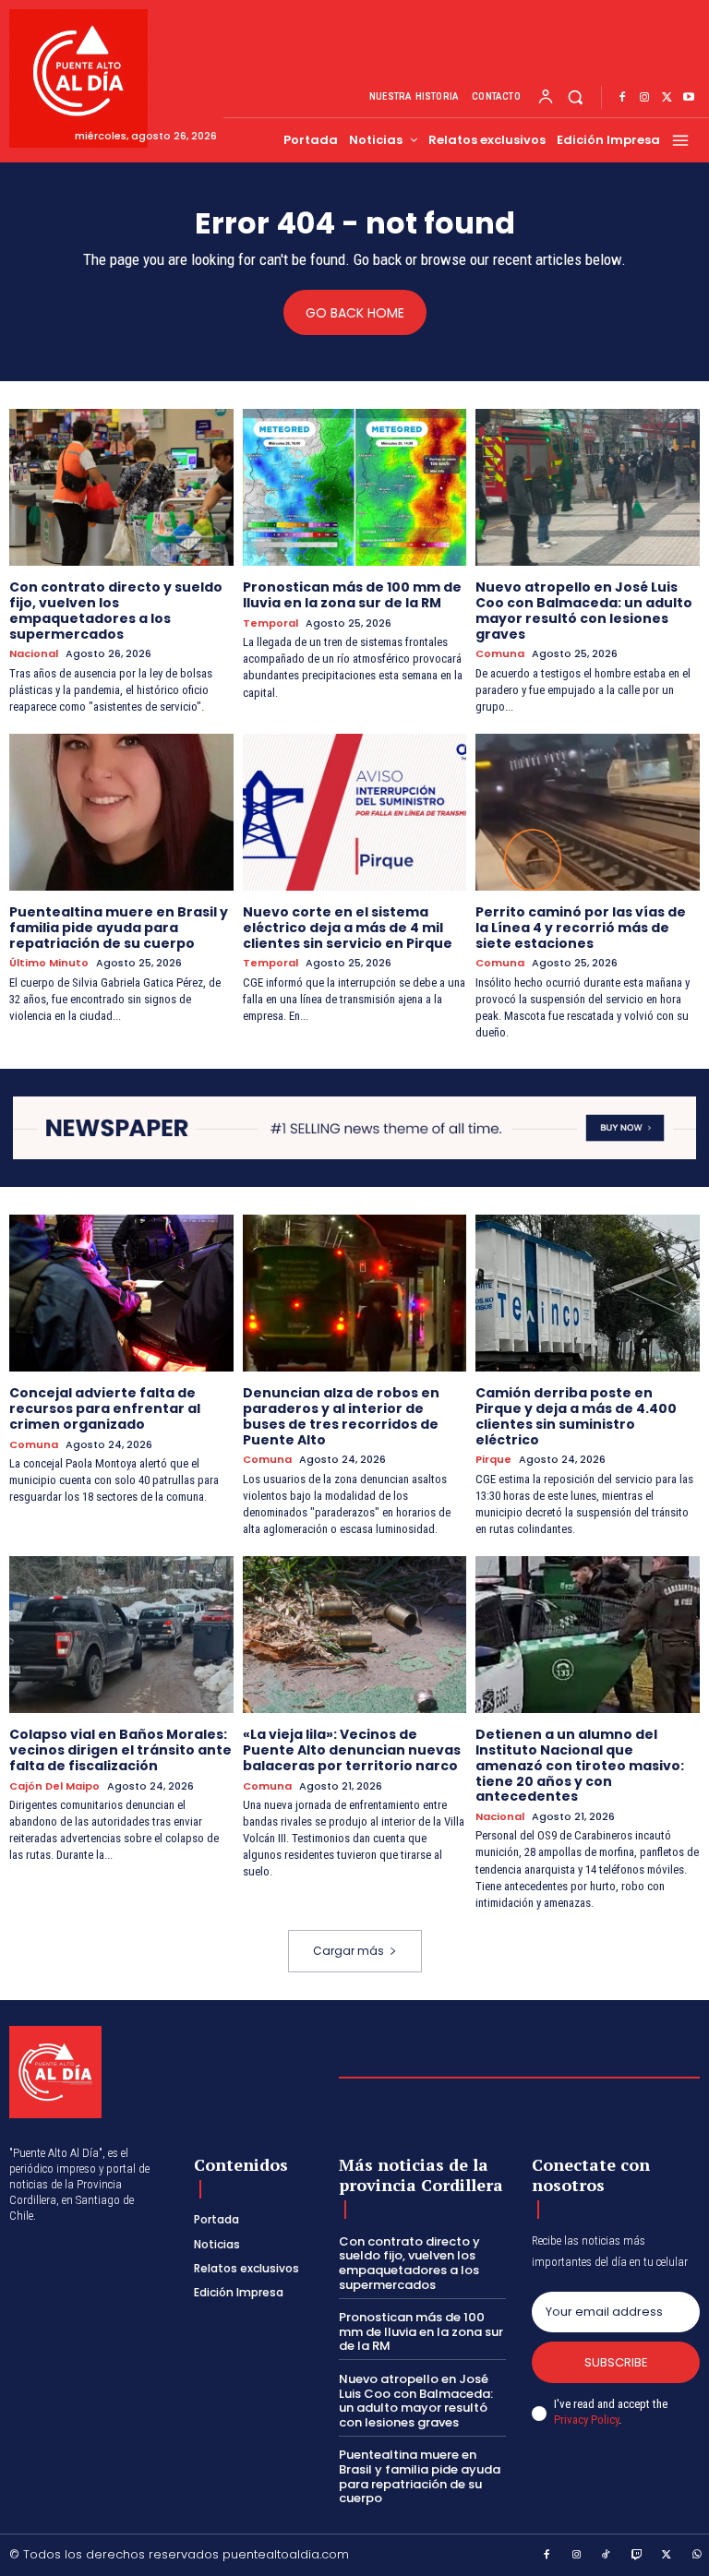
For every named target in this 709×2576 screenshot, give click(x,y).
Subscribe (616, 2362)
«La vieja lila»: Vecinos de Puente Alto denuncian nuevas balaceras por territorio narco (352, 1750)
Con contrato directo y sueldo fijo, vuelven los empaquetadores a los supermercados (116, 610)
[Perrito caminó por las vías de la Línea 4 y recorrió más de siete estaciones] (588, 812)
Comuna (500, 654)
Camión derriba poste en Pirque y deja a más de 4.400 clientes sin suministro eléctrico (576, 1416)
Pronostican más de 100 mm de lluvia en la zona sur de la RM (352, 595)
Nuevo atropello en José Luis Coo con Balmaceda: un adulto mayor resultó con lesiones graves (584, 610)
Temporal (270, 623)
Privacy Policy (586, 2420)
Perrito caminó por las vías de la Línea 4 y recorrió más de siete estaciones (581, 928)
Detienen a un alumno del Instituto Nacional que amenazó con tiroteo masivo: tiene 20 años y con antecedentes (580, 1765)
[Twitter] (667, 98)
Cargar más (348, 1951)
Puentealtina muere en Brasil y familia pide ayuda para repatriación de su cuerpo (119, 928)
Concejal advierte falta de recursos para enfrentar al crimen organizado (105, 1408)
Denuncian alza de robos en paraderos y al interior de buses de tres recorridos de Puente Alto (341, 1416)
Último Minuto (49, 963)
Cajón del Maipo (54, 1786)
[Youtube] (689, 98)
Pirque (493, 1460)
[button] (576, 97)
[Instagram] (644, 98)
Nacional (34, 654)
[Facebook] (622, 98)
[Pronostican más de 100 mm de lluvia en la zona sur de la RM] (355, 487)
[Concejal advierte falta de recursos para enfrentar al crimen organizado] (121, 1293)
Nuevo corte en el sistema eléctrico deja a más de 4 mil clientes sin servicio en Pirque (348, 928)
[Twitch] (637, 2556)
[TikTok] (607, 2556)
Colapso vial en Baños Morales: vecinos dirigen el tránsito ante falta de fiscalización (120, 1750)
